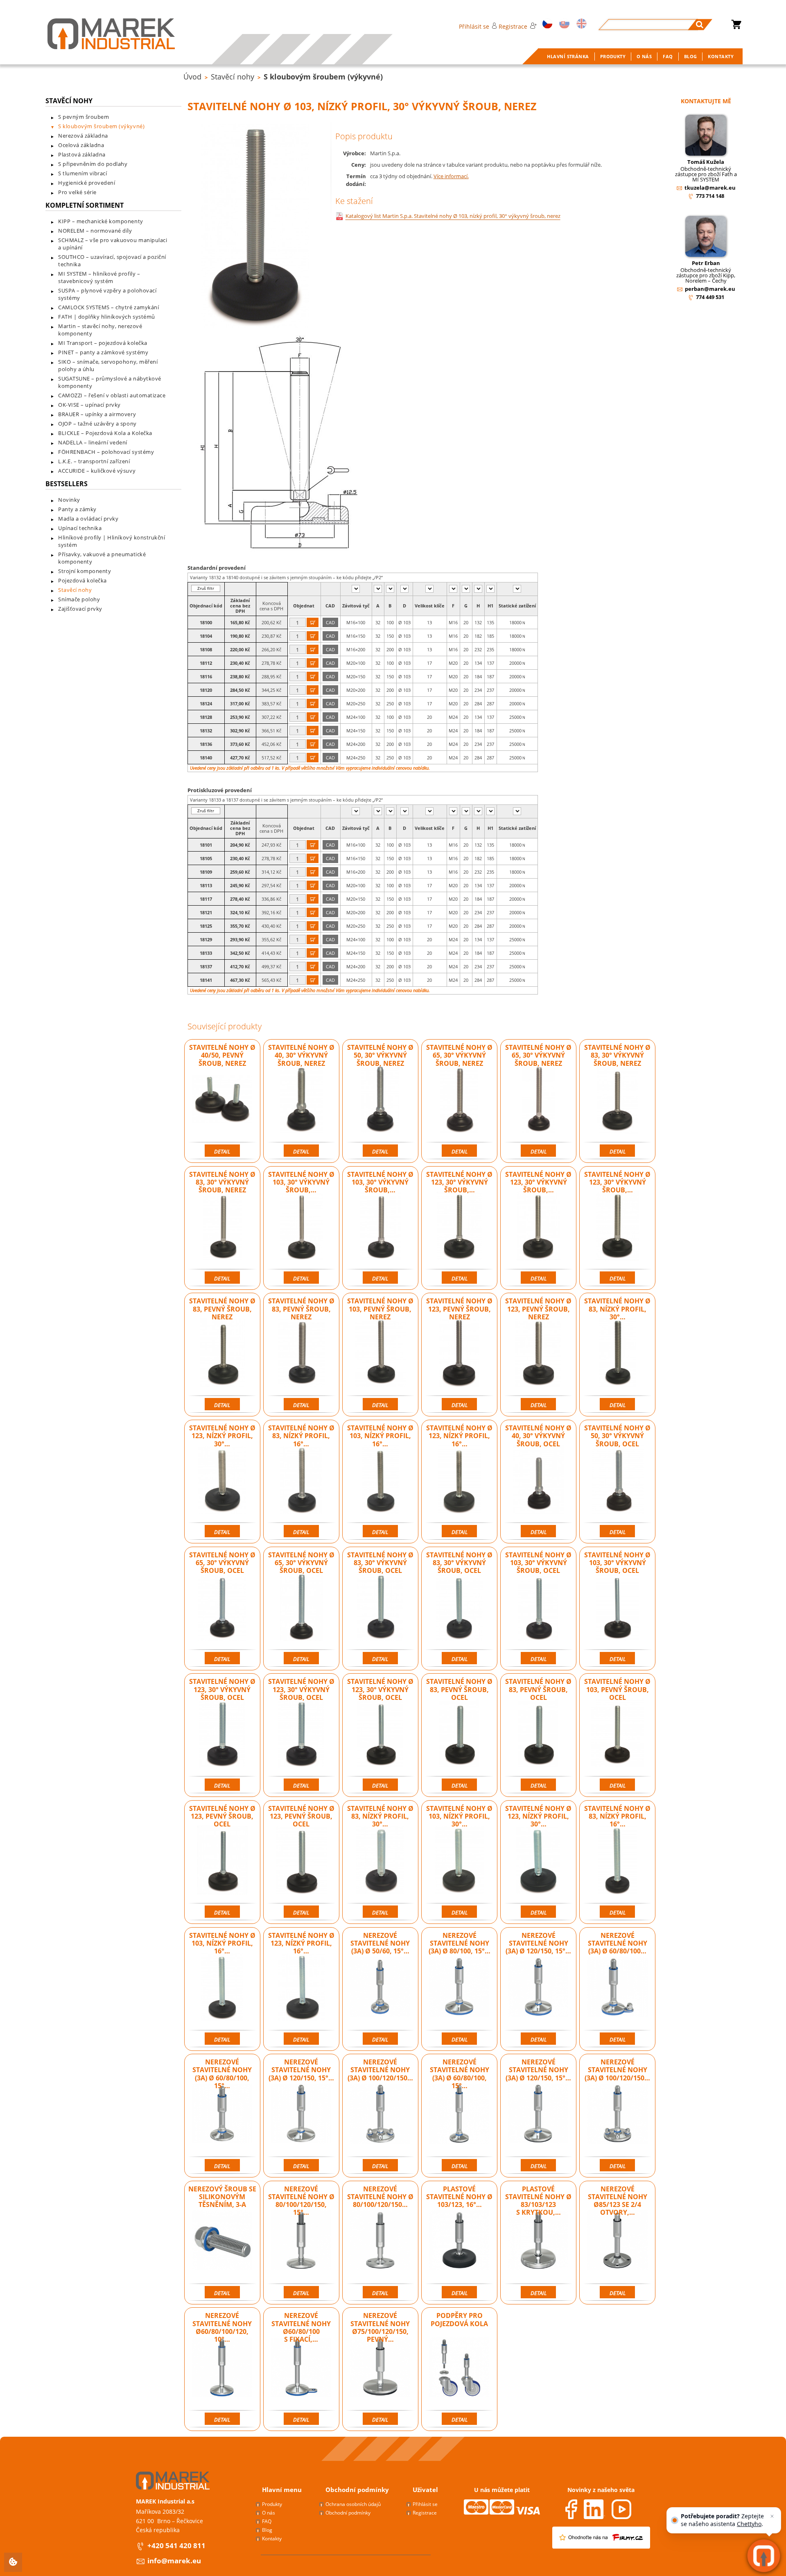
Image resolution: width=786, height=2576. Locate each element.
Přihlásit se (474, 26)
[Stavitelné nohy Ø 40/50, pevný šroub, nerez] (222, 1099)
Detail (222, 1151)
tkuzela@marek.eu (710, 188)
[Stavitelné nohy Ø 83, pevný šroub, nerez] (222, 1353)
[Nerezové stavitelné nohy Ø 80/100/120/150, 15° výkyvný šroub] (301, 2241)
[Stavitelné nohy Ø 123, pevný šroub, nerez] (459, 1353)
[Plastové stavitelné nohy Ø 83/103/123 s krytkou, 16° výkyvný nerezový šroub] (538, 2241)
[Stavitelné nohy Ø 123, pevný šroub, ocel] (222, 1860)
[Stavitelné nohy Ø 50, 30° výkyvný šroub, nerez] (380, 1099)
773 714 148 (710, 196)
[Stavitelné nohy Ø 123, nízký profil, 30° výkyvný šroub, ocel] (538, 1860)
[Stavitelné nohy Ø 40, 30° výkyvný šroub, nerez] (301, 1099)
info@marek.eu (174, 2561)
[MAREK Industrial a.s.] (103, 34)
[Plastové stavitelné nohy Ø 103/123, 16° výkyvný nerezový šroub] (459, 2241)
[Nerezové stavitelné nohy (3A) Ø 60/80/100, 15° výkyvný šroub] (222, 2114)
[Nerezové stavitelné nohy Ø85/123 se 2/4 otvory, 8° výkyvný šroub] (617, 2241)
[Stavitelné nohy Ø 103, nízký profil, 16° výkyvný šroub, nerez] (380, 1479)
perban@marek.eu (710, 289)
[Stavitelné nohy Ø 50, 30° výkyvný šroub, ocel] (617, 1479)
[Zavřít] (772, 2516)
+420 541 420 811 (176, 2545)
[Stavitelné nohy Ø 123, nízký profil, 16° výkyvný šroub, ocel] (301, 1987)
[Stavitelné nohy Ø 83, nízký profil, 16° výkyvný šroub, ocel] (617, 1860)
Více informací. (451, 176)
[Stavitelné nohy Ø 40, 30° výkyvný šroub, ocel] (538, 1479)
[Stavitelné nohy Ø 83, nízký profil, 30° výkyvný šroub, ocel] (380, 1860)
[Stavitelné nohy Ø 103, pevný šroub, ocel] (617, 1733)
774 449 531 (710, 297)
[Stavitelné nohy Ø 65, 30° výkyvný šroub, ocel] (222, 1606)
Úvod (192, 77)
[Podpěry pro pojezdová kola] (459, 2367)
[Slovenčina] (563, 24)
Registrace (513, 26)
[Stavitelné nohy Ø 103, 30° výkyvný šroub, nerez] (301, 1226)
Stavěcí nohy (233, 77)
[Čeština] (546, 24)
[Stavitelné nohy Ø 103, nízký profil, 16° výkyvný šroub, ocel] (222, 1987)
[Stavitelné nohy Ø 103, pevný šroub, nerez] (380, 1353)
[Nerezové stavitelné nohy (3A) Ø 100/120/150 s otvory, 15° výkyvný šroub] (380, 2114)
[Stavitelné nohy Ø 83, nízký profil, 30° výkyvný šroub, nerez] (617, 1353)
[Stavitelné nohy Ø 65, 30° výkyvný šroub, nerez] (459, 1099)
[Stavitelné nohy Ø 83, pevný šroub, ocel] (459, 1733)
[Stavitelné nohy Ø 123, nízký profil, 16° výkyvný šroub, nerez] (459, 1479)
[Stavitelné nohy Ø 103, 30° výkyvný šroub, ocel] (538, 1606)
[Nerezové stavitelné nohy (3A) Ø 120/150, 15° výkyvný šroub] (301, 2114)
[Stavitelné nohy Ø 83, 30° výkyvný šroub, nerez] (617, 1099)
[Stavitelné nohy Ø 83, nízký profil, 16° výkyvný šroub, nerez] (301, 1479)
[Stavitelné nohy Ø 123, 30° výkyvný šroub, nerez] (459, 1226)
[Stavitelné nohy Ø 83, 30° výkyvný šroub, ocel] (380, 1606)
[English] (580, 24)
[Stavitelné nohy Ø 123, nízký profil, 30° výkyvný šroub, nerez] (222, 1479)
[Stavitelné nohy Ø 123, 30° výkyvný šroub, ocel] (222, 1733)
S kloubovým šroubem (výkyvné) (323, 77)
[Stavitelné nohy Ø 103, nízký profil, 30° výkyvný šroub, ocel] (459, 1860)
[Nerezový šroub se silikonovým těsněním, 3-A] (222, 2241)
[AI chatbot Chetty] (764, 2556)
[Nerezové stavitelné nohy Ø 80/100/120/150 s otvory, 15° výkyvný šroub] (380, 2241)
